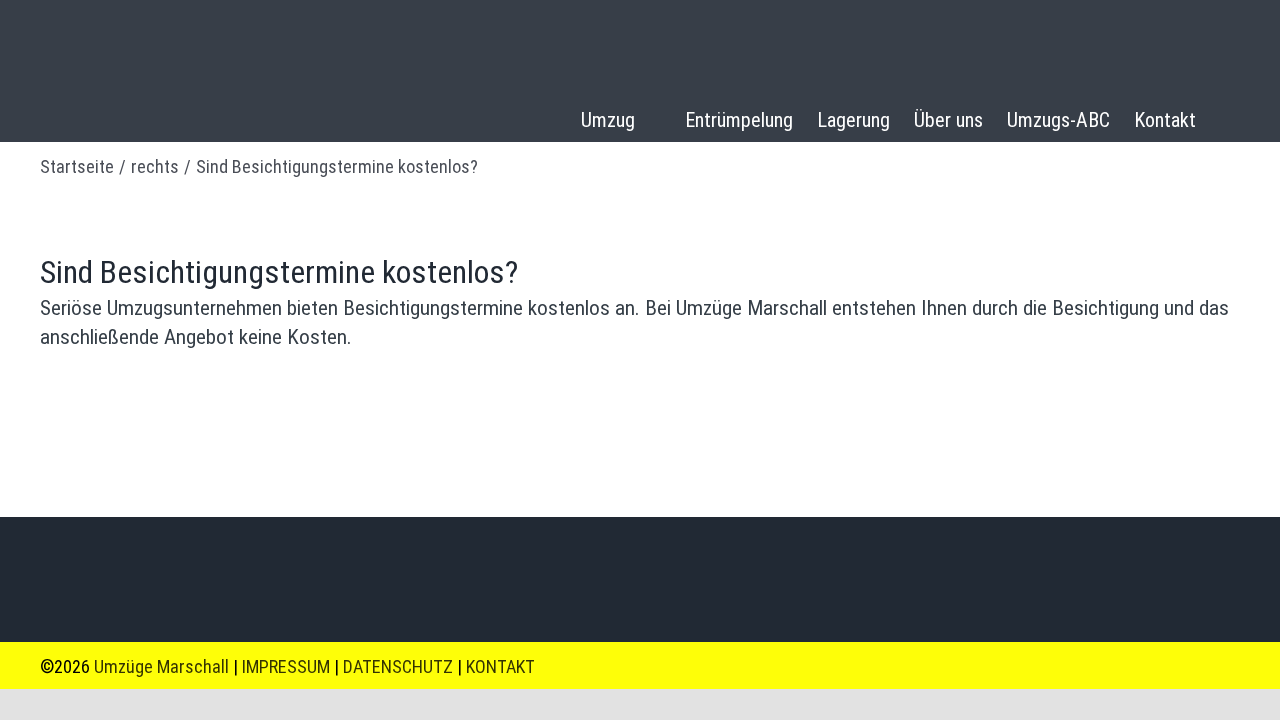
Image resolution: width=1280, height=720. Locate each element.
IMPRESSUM (288, 666)
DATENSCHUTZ (398, 666)
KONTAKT (500, 666)
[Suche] (1230, 123)
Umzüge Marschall (161, 666)
